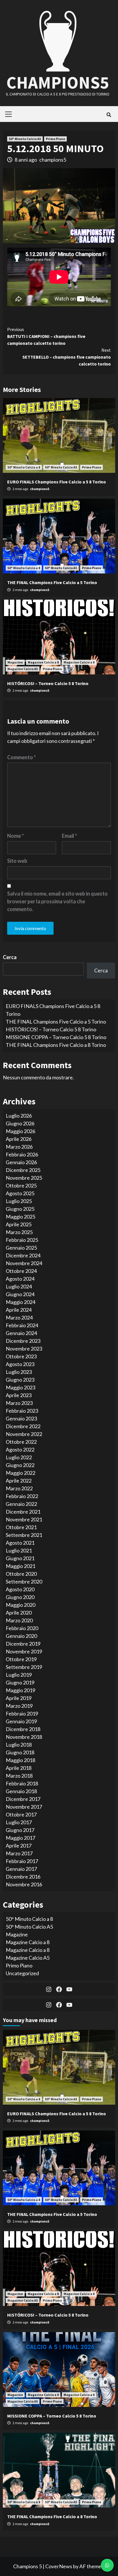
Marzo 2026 (19, 1147)
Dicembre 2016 (23, 1877)
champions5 (53, 160)
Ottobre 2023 (21, 1356)
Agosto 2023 (20, 1364)
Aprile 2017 (19, 1846)
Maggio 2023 (20, 1387)
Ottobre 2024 (21, 1271)
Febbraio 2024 (22, 1325)
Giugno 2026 (20, 1123)
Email (69, 836)
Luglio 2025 (19, 1201)
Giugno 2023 (20, 1380)
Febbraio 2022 (22, 1496)
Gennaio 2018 (21, 1791)
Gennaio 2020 (21, 1636)
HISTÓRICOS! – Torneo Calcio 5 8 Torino (48, 683)
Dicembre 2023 (23, 1341)
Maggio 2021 (20, 1566)
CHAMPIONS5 (58, 82)
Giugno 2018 (20, 1752)
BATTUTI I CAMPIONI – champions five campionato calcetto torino (46, 336)
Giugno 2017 (20, 1830)
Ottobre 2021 (21, 1527)
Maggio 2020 (20, 1605)
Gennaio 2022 (21, 1504)
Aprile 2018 (19, 1768)
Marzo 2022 (19, 1488)
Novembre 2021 (24, 1519)
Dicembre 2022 (23, 1426)
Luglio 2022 (19, 1457)
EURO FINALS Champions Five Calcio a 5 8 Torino (57, 482)
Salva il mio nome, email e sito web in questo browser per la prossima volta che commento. (57, 901)
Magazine (15, 662)
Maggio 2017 (20, 1838)
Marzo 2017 (19, 1853)
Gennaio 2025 (21, 1248)
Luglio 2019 (19, 1675)
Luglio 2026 (19, 1116)
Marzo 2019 (19, 1706)
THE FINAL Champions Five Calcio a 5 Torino (52, 582)
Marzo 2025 (19, 1232)
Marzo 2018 (19, 1776)
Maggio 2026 (20, 1131)
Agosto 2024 (20, 1279)
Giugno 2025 (20, 1209)
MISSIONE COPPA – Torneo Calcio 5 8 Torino (56, 1037)
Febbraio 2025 (22, 1240)
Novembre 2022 (24, 1434)
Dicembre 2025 (23, 1170)
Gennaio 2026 (21, 1162)
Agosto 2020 (20, 1589)
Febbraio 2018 (22, 1783)
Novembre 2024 (24, 1263)
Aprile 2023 (19, 1395)
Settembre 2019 (24, 1667)
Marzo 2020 (19, 1620)
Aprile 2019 (19, 1698)
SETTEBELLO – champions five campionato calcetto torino (67, 357)
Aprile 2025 (19, 1224)
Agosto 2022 (20, 1449)
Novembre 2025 (24, 1178)
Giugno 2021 (20, 1558)
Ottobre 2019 (21, 1659)
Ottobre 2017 (21, 1814)
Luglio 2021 (19, 1550)
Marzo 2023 (19, 1403)
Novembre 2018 (24, 1737)
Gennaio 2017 (21, 1869)
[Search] (109, 115)
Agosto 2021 (20, 1543)
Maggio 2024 (20, 1302)
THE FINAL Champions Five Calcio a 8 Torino (56, 1045)
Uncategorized (22, 1973)
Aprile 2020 (19, 1613)
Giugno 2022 (20, 1465)
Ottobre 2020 (21, 1574)
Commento (21, 757)
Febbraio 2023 (22, 1411)
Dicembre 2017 (23, 1799)
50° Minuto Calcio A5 (25, 139)
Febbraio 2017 (22, 1861)
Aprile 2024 (19, 1310)
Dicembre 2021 (23, 1512)
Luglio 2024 (19, 1286)
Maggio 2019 (20, 1690)
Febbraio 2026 (22, 1154)
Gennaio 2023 (21, 1418)
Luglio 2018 (19, 1745)
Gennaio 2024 (21, 1333)
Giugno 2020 (20, 1597)
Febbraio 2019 (22, 1713)
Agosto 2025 (20, 1193)
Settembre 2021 (24, 1535)
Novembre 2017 (24, 1807)
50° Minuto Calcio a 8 (24, 467)
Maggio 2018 (20, 1760)
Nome (15, 836)
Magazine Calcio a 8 (43, 662)
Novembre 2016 (24, 1884)
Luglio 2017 (19, 1822)
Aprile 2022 (19, 1481)
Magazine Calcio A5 (23, 669)
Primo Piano (55, 139)
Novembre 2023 (24, 1349)
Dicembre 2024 (23, 1255)
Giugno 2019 (20, 1682)
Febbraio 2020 (22, 1628)
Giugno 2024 (20, 1294)
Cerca (10, 957)
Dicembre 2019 (23, 1644)
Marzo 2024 (19, 1317)
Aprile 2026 (19, 1139)
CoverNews (59, 2566)
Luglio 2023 (19, 1372)
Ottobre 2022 (21, 1442)
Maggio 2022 (20, 1473)
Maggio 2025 (20, 1217)
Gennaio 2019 (21, 1721)
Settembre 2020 (24, 1581)
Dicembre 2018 (23, 1729)
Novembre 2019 (24, 1651)
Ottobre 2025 (21, 1185)
